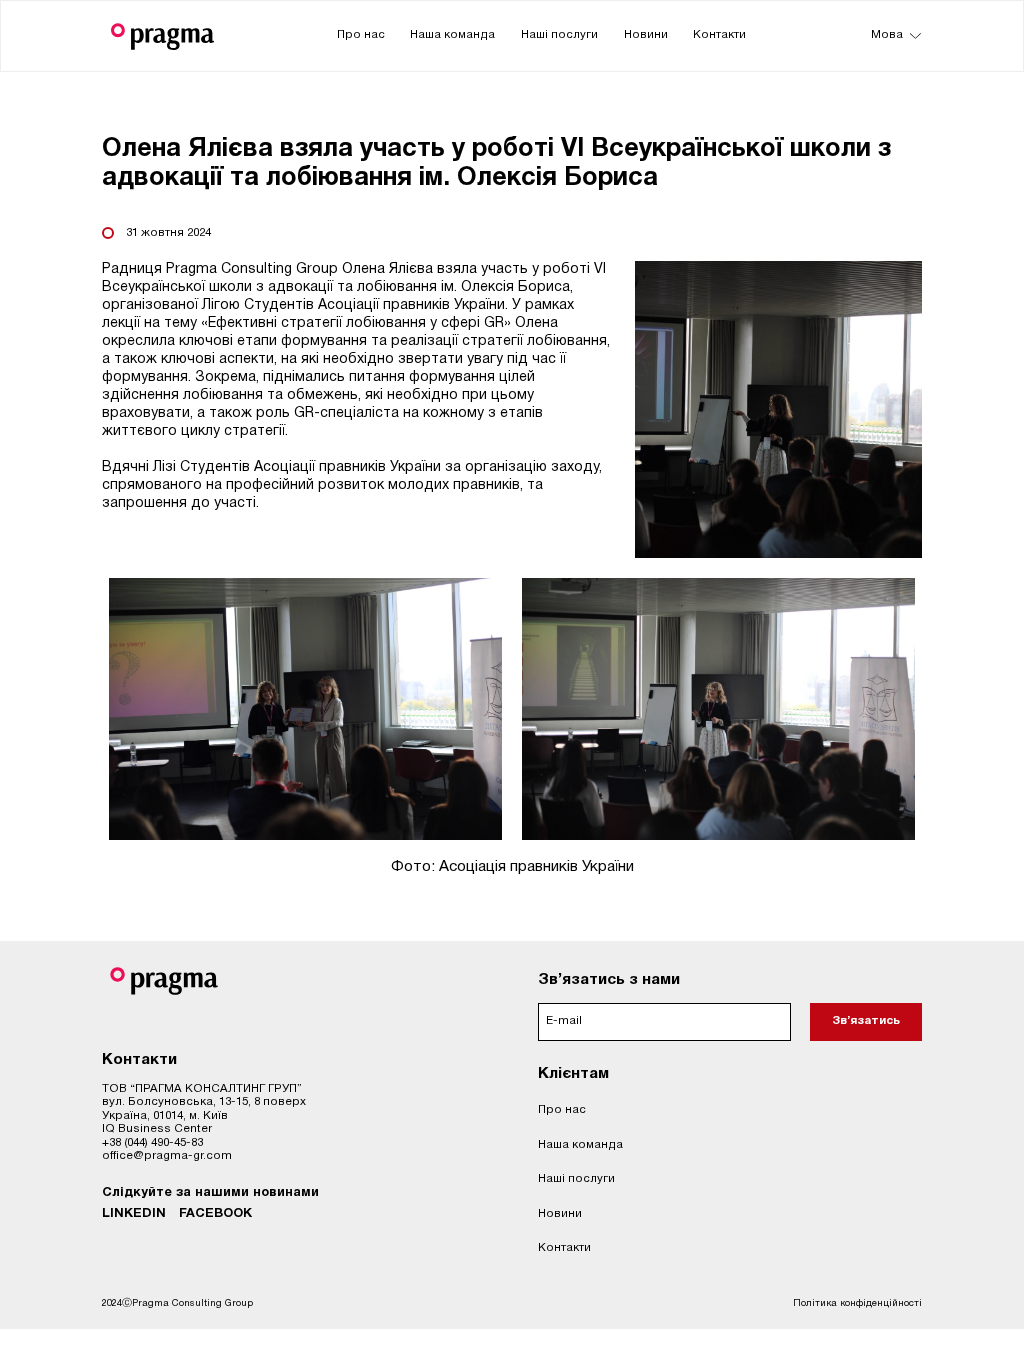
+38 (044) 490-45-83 (152, 1143)
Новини (646, 35)
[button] (892, 36)
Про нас (361, 35)
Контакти (719, 35)
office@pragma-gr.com (167, 1156)
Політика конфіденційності (857, 1303)
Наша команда (452, 35)
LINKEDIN (134, 1214)
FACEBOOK (215, 1214)
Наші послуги (559, 35)
